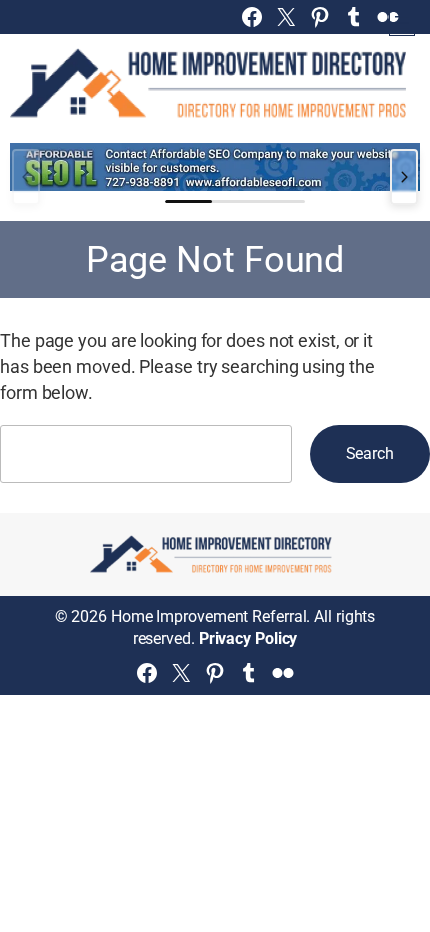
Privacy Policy (248, 638)
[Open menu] (402, 23)
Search (370, 453)
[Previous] (26, 177)
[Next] (404, 177)
